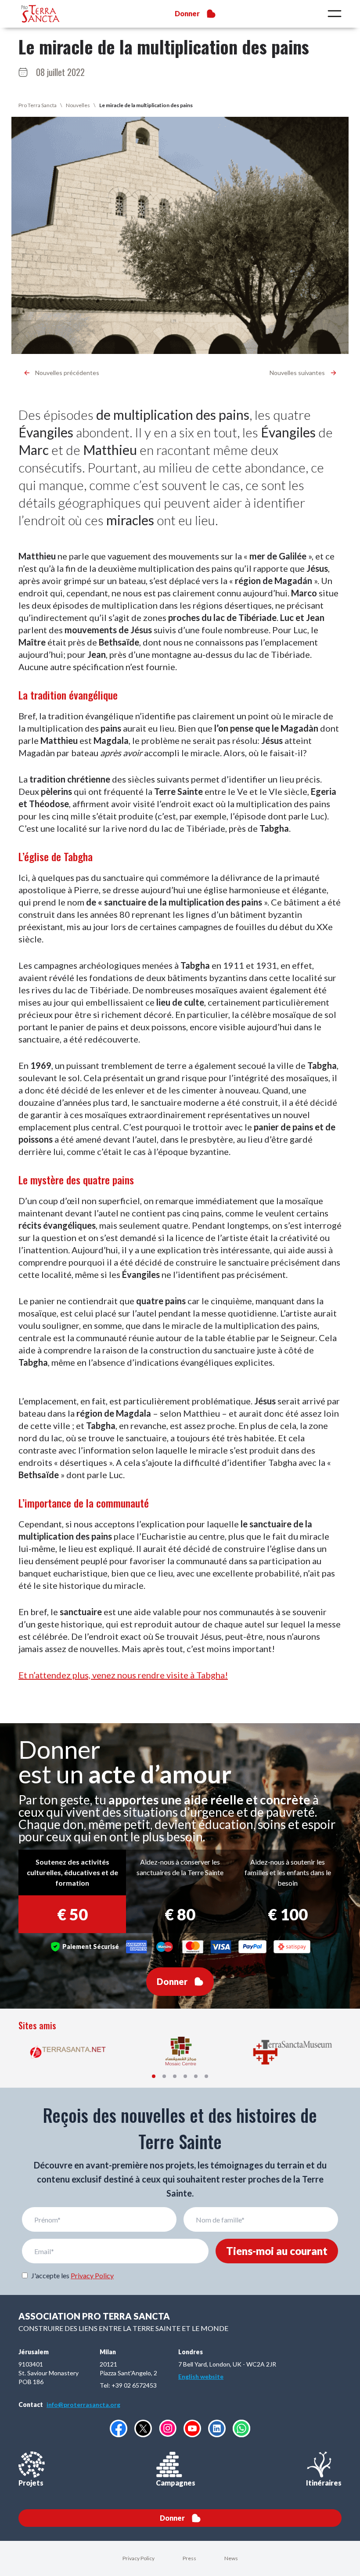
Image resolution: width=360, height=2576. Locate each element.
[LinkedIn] (217, 2428)
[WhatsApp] (241, 2428)
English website (201, 2376)
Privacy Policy (92, 2275)
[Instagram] (168, 2428)
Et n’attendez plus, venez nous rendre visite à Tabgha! (123, 1675)
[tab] (154, 2076)
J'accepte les (72, 2275)
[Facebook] (119, 2428)
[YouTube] (192, 2428)
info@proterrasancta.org (83, 2405)
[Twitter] (143, 2428)
